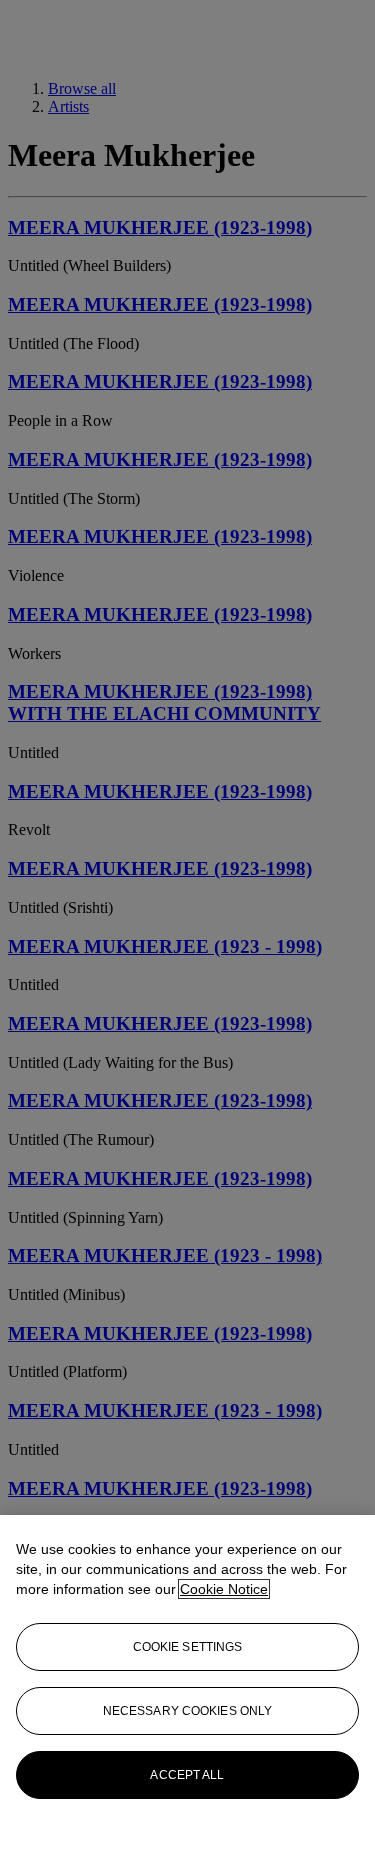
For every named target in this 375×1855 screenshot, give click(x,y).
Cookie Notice (224, 1589)
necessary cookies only (188, 1711)
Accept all (187, 1775)
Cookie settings (188, 1647)
